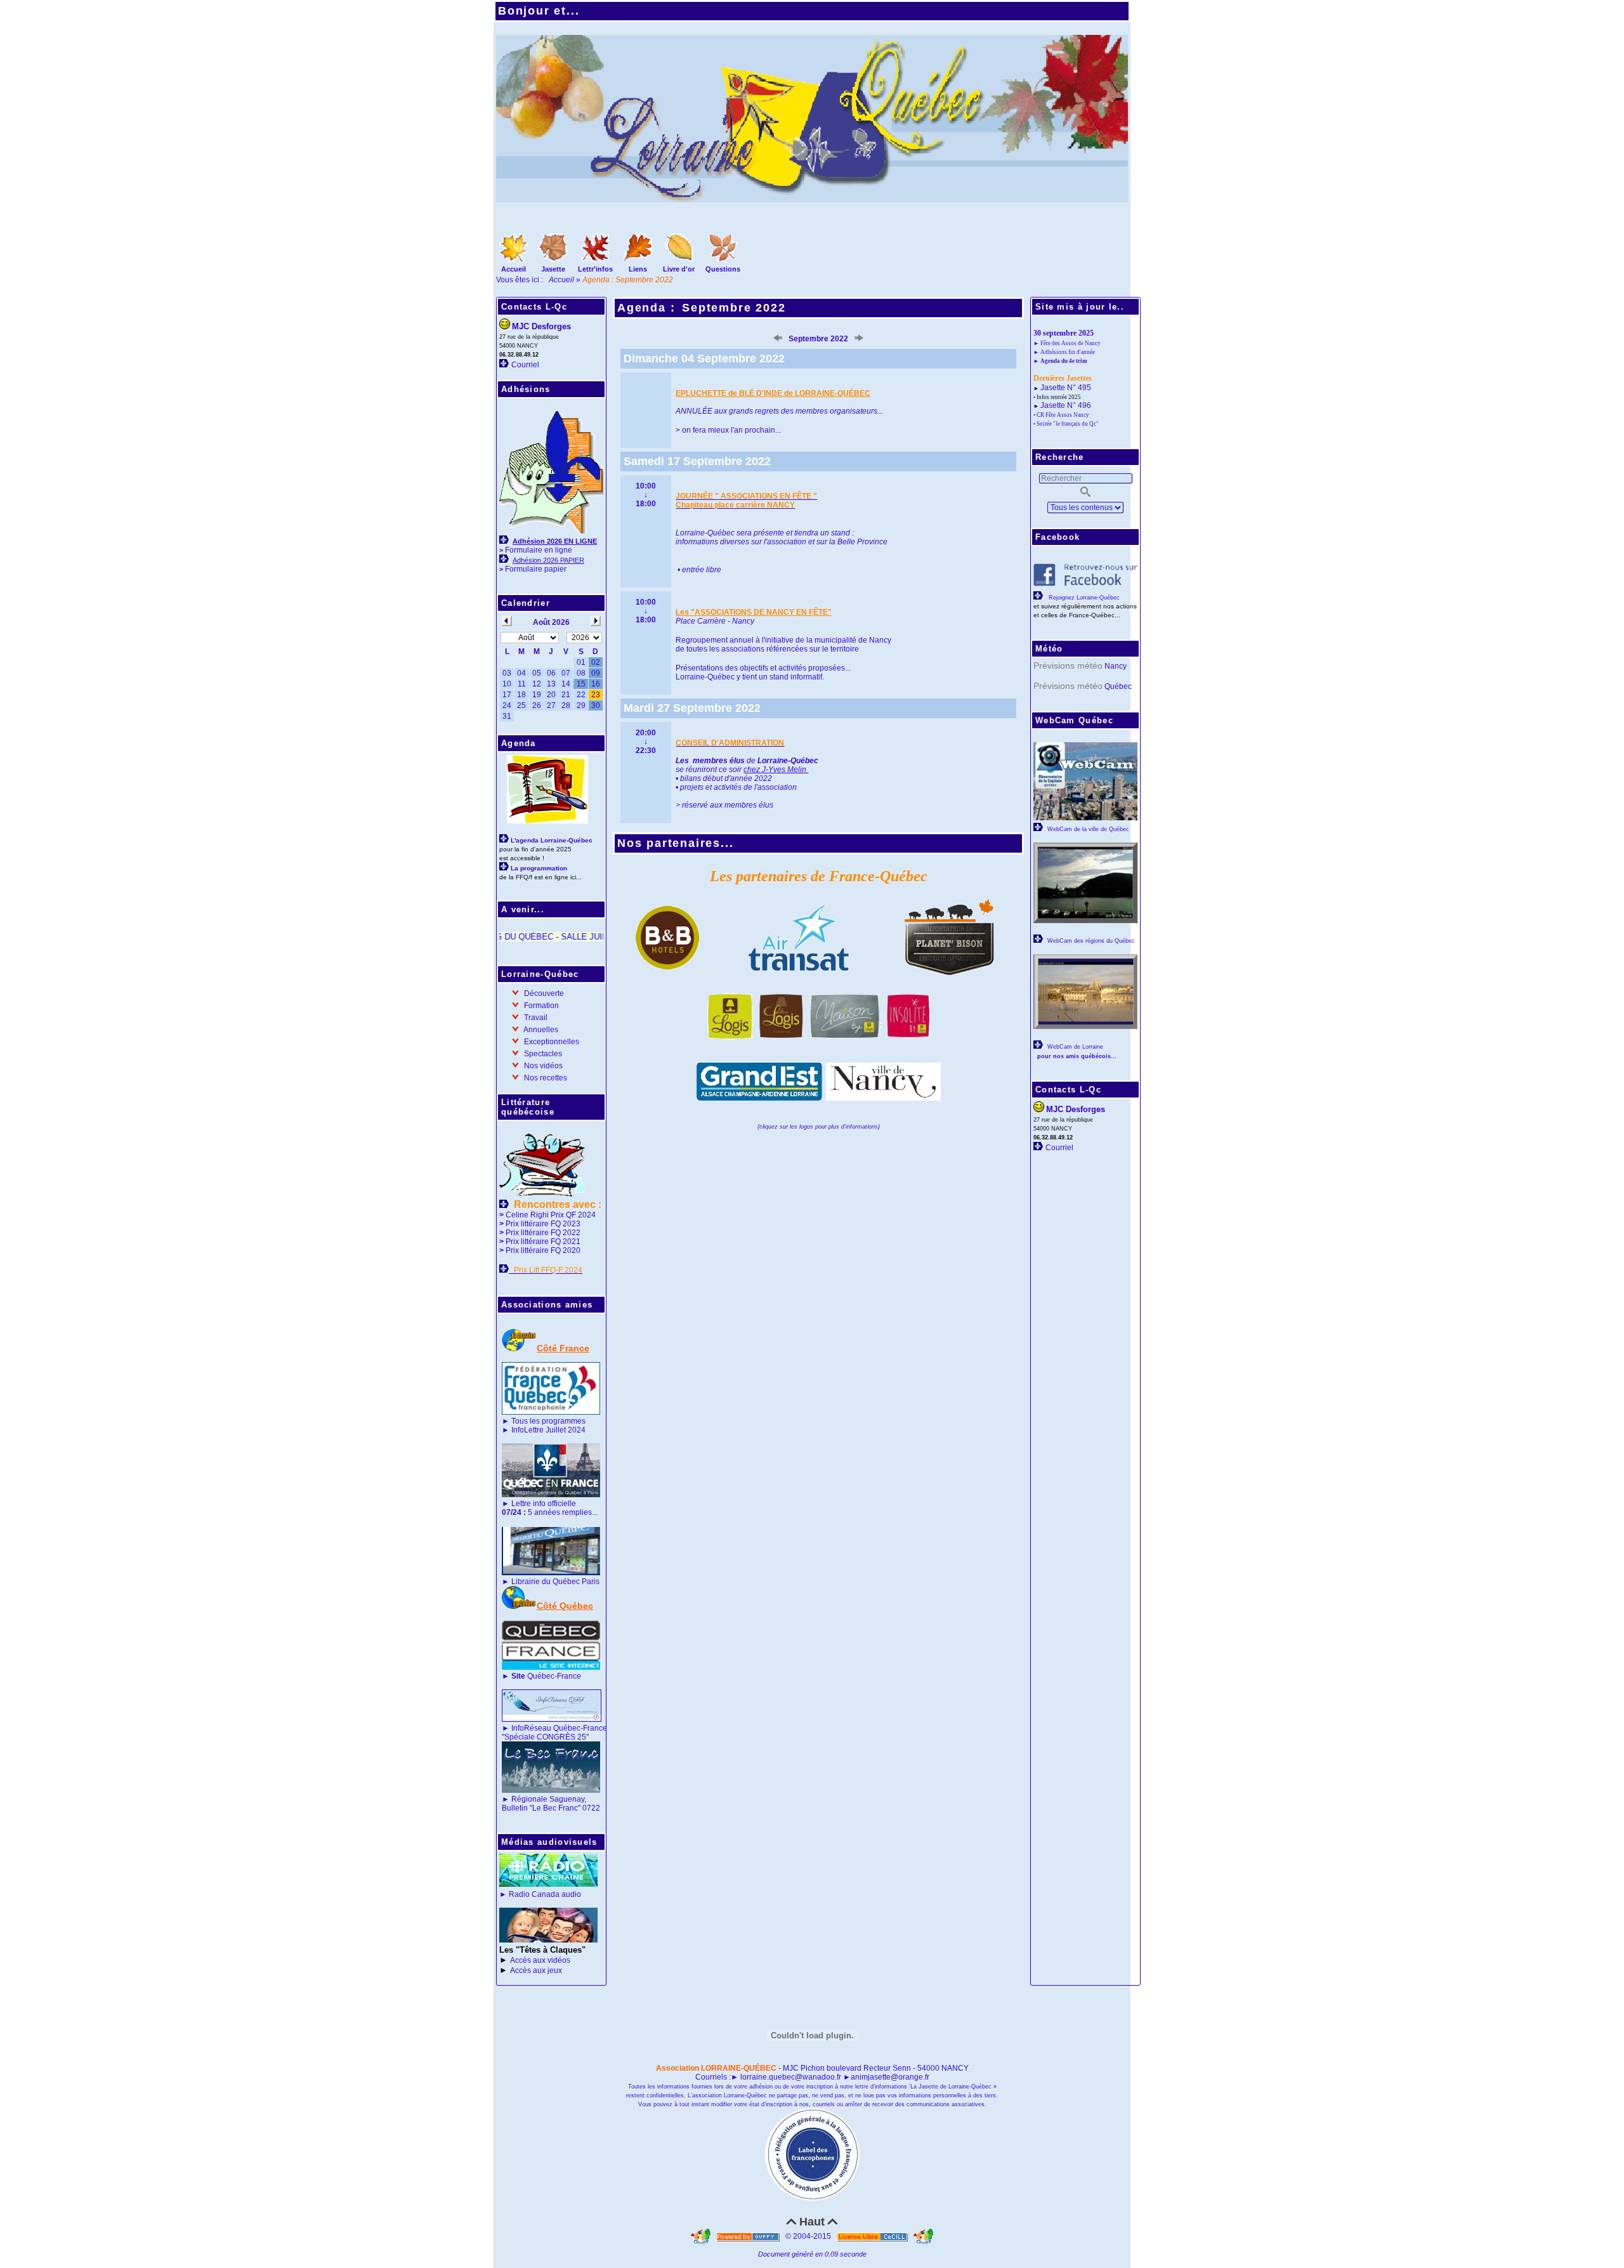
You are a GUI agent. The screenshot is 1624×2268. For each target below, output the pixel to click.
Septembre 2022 (734, 308)
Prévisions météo (1068, 665)
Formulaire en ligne (539, 550)
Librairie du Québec (546, 1582)
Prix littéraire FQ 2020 (543, 1250)
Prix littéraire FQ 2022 (543, 1233)
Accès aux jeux (536, 1970)
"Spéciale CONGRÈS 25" (545, 1737)
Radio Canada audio (545, 1894)
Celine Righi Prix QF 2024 (551, 1215)
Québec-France (545, 1676)
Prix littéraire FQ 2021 (543, 1242)
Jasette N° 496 (1066, 405)
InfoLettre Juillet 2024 (548, 1430)
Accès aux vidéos (540, 1960)
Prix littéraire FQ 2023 (543, 1224)
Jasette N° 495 (1066, 388)
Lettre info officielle (544, 1504)
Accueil (562, 280)
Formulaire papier (536, 569)
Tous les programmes (548, 1421)
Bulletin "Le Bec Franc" (541, 1808)
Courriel (525, 365)
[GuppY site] (702, 2236)
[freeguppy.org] (749, 2236)
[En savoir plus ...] (873, 2236)
